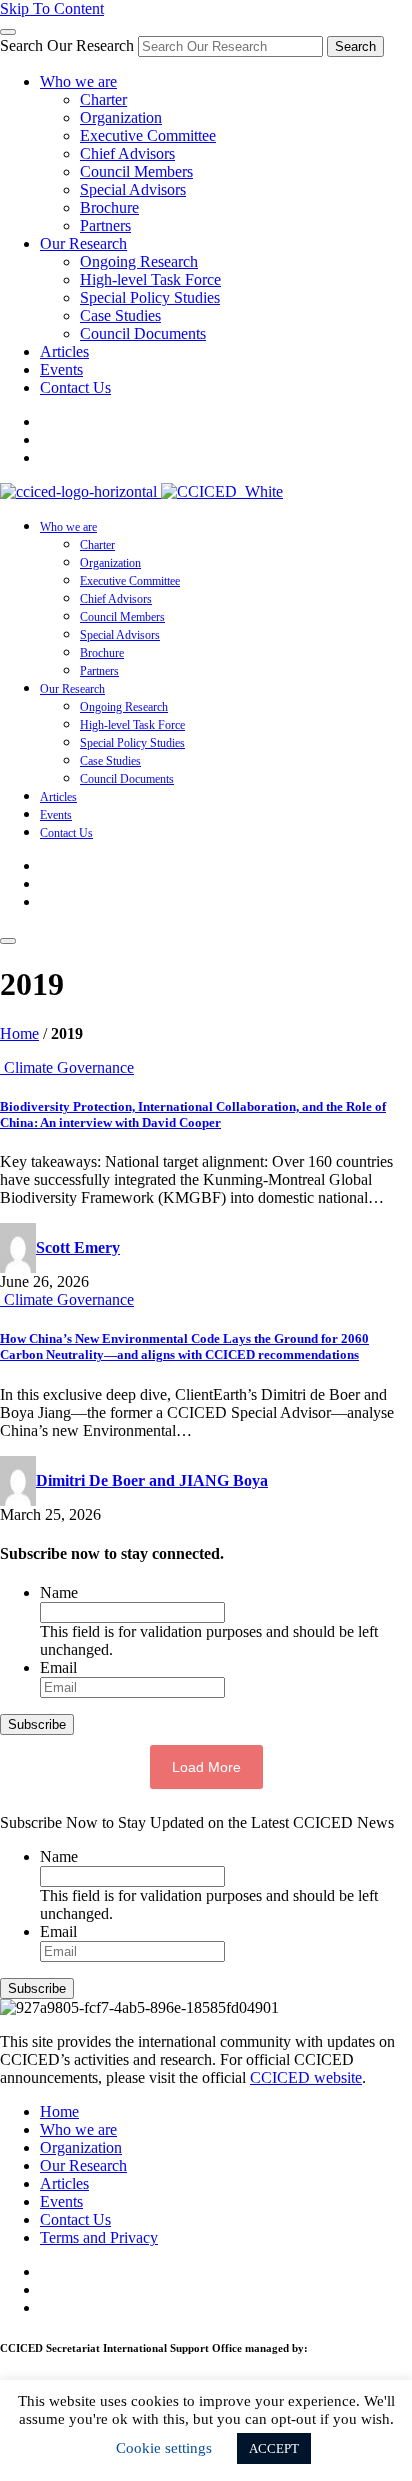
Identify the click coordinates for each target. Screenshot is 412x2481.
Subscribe (37, 1724)
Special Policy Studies (150, 297)
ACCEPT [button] (274, 2448)
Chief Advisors (127, 153)
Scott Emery (78, 1247)
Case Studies (120, 315)
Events (61, 369)
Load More (206, 1767)
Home (19, 1033)
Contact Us (75, 387)
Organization (121, 117)
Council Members (136, 171)
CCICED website (306, 2077)
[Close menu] (8, 32)
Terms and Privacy (99, 2237)
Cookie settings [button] (164, 2448)
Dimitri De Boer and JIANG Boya (152, 1480)
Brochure (109, 207)
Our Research (83, 243)
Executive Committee (148, 135)
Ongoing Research (139, 261)
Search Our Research (67, 45)
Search (355, 46)
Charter (103, 99)
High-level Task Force (150, 279)
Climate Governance (69, 1067)
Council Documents (143, 333)
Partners (105, 225)
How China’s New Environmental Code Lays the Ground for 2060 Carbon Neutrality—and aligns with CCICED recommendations (184, 1346)
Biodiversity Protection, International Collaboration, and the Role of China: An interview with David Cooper (193, 1114)
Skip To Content (52, 8)
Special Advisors (133, 189)
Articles (64, 351)
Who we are (78, 81)
